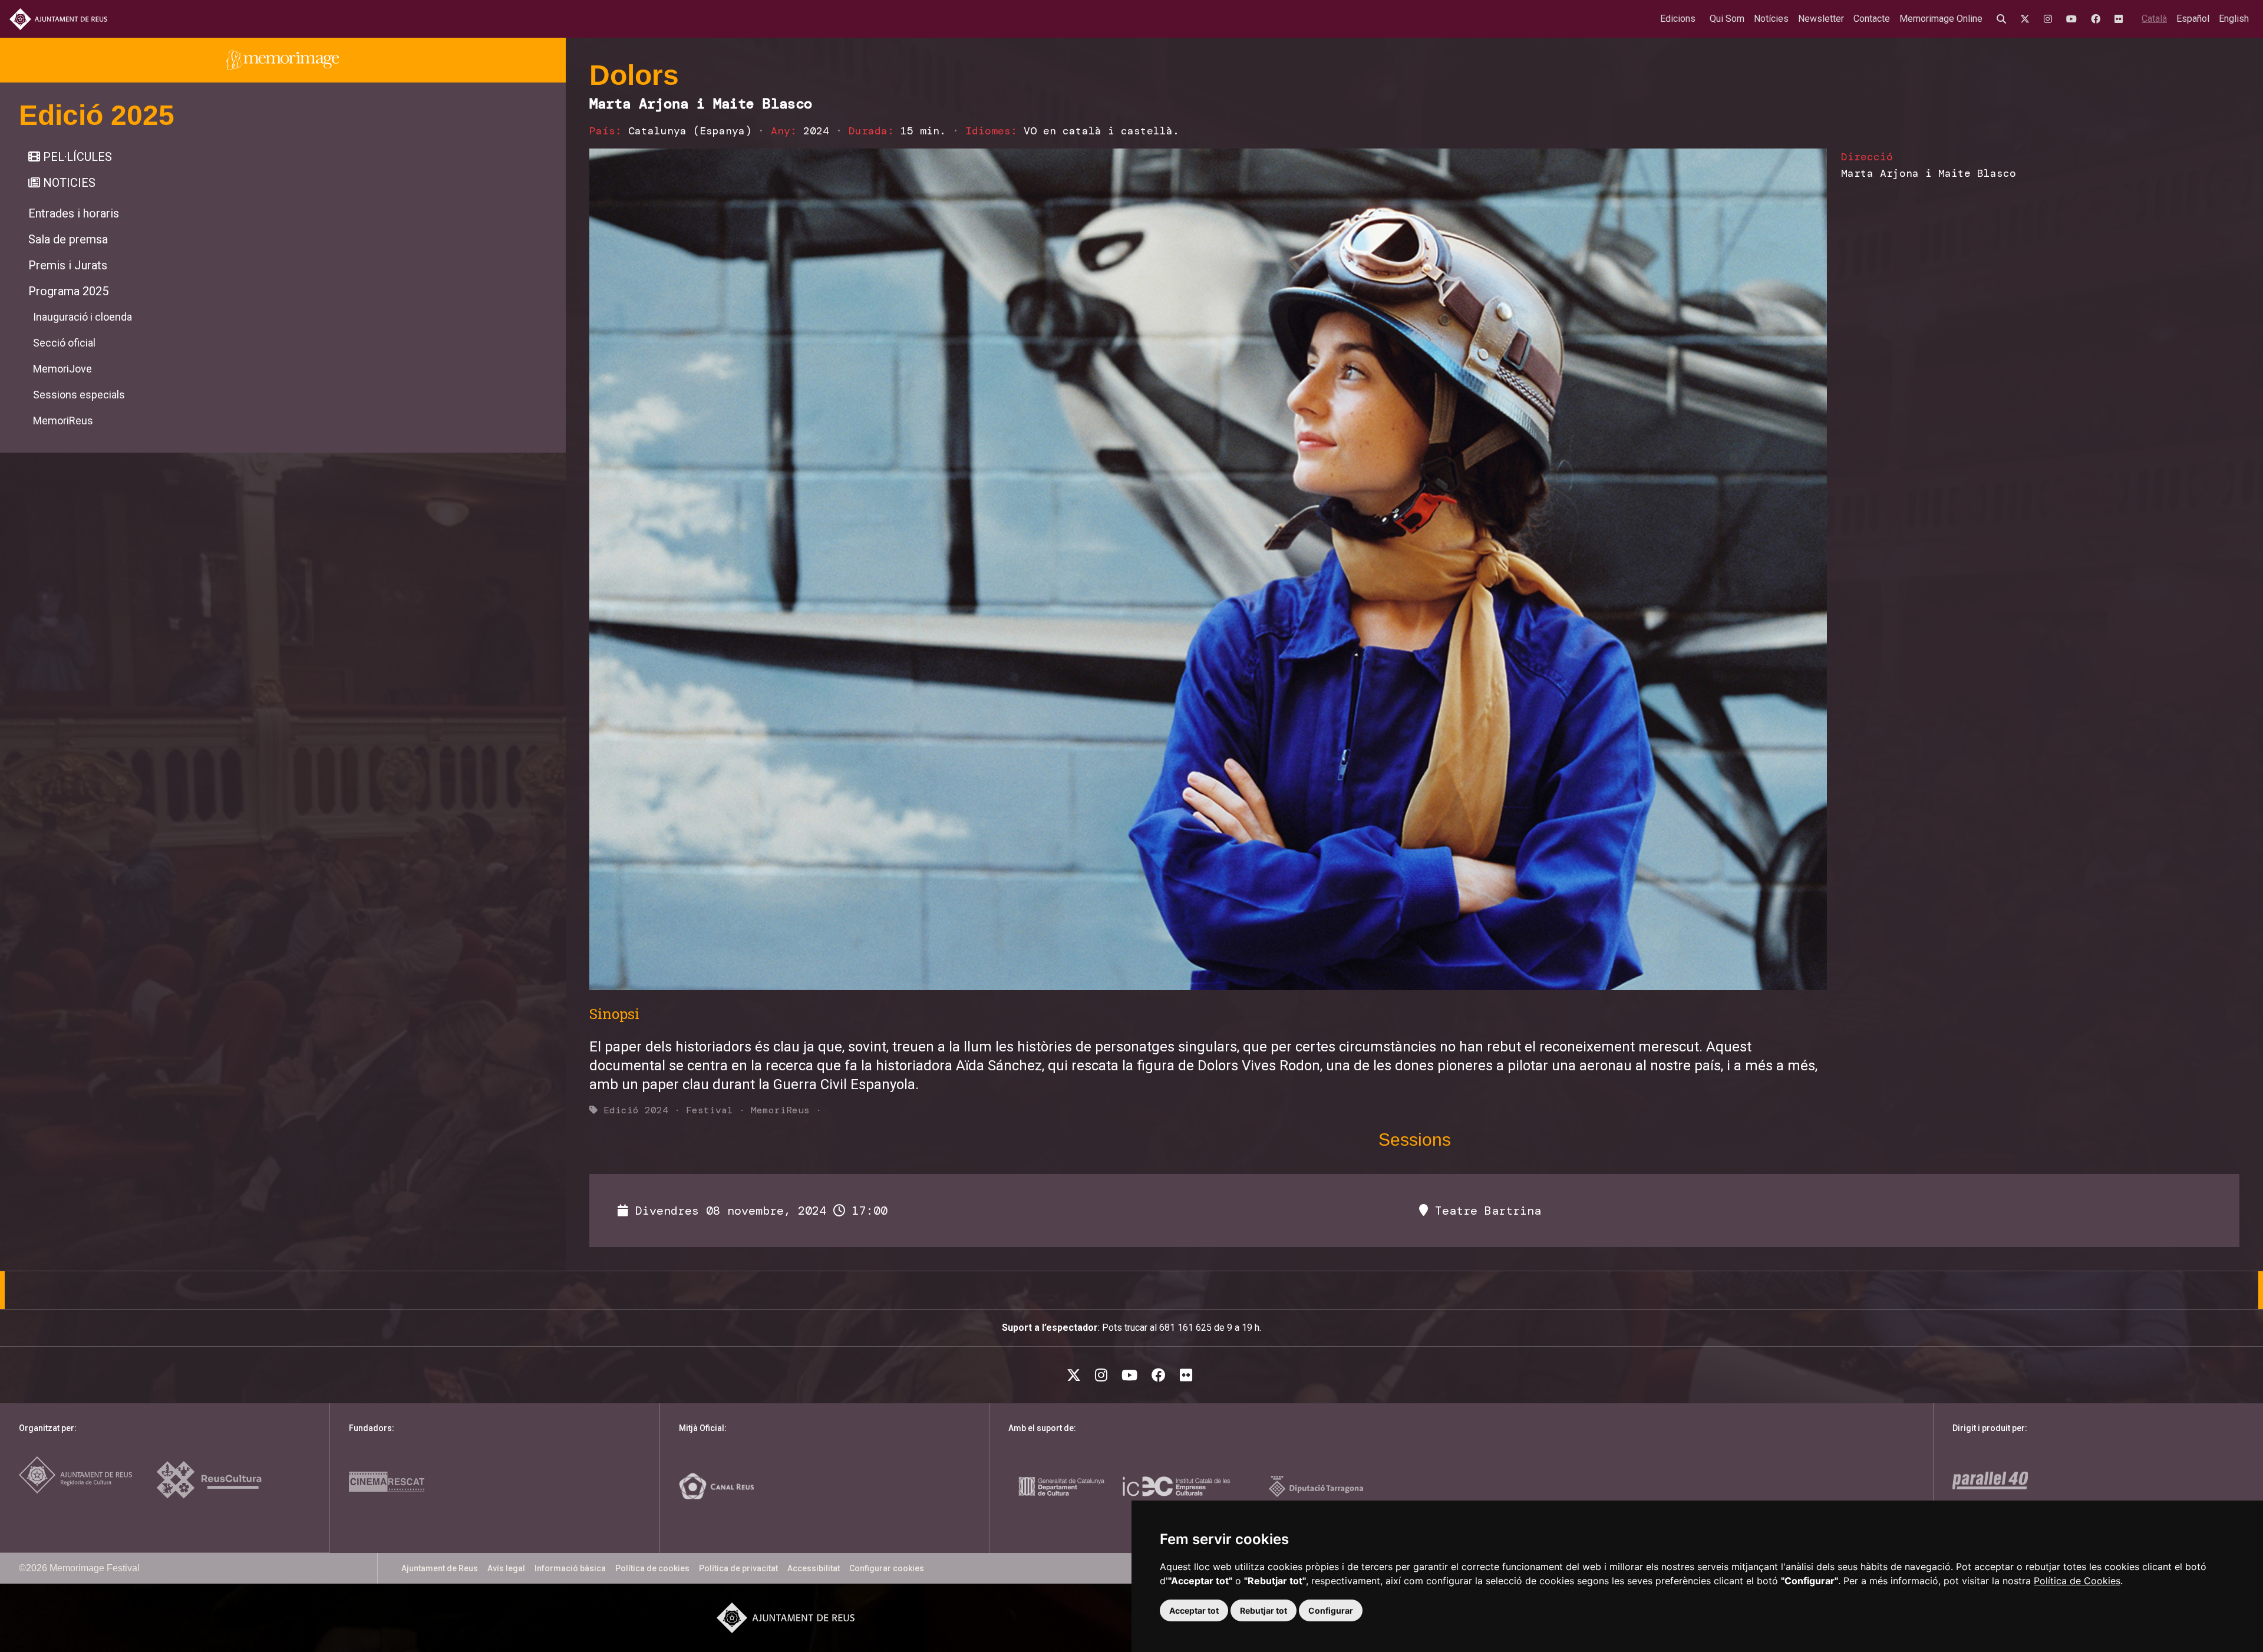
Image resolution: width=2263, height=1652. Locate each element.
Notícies (1771, 19)
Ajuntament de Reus (440, 1568)
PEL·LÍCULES (76, 157)
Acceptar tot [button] (1194, 1610)
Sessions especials (79, 395)
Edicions (1678, 19)
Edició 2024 (636, 1110)
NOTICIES (68, 183)
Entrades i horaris (74, 213)
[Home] (283, 60)
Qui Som (1727, 19)
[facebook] (2098, 19)
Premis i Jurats (68, 265)
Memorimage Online (1941, 19)
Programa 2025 (68, 291)
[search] (2004, 19)
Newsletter (1821, 19)
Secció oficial (64, 343)
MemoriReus (63, 421)
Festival (710, 1110)
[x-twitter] (2027, 19)
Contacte (1872, 19)
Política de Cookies (2077, 1581)
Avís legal (506, 1568)
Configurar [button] (1331, 1610)
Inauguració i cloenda (83, 317)
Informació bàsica (570, 1568)
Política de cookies (652, 1568)
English (2234, 19)
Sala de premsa (68, 239)
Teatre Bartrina (1485, 1211)
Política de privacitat (738, 1568)
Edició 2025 (97, 115)
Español (2193, 19)
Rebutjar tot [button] (1264, 1610)
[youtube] (2074, 19)
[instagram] (2050, 19)
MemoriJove (62, 369)
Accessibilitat (814, 1568)
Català (2154, 19)
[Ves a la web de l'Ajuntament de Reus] (58, 19)
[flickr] (2121, 19)
